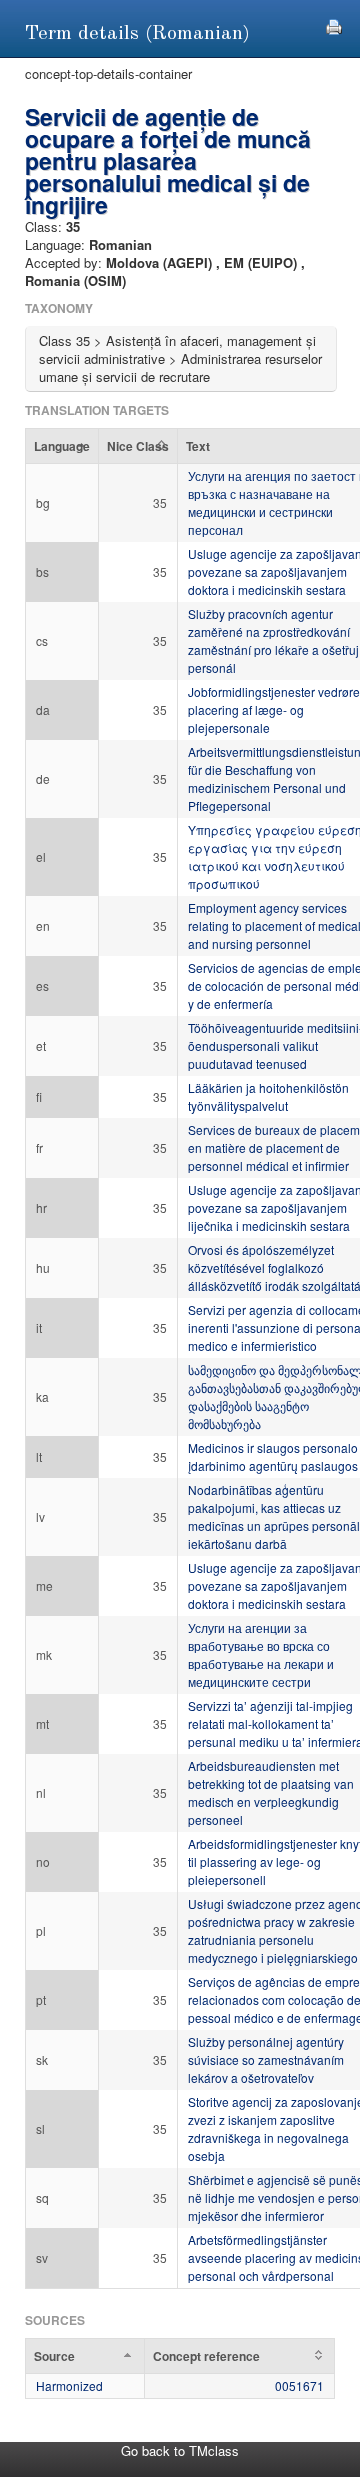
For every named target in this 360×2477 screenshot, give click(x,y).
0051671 (299, 2385)
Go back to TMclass (180, 2450)
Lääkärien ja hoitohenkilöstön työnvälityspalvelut (268, 1096)
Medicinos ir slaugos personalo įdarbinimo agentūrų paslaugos (273, 1456)
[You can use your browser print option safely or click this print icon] (334, 24)
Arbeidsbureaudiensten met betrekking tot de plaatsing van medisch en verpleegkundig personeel (271, 1792)
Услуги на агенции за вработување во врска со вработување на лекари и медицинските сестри (261, 1654)
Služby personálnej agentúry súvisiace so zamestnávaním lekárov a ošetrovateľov (266, 2059)
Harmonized (69, 2385)
